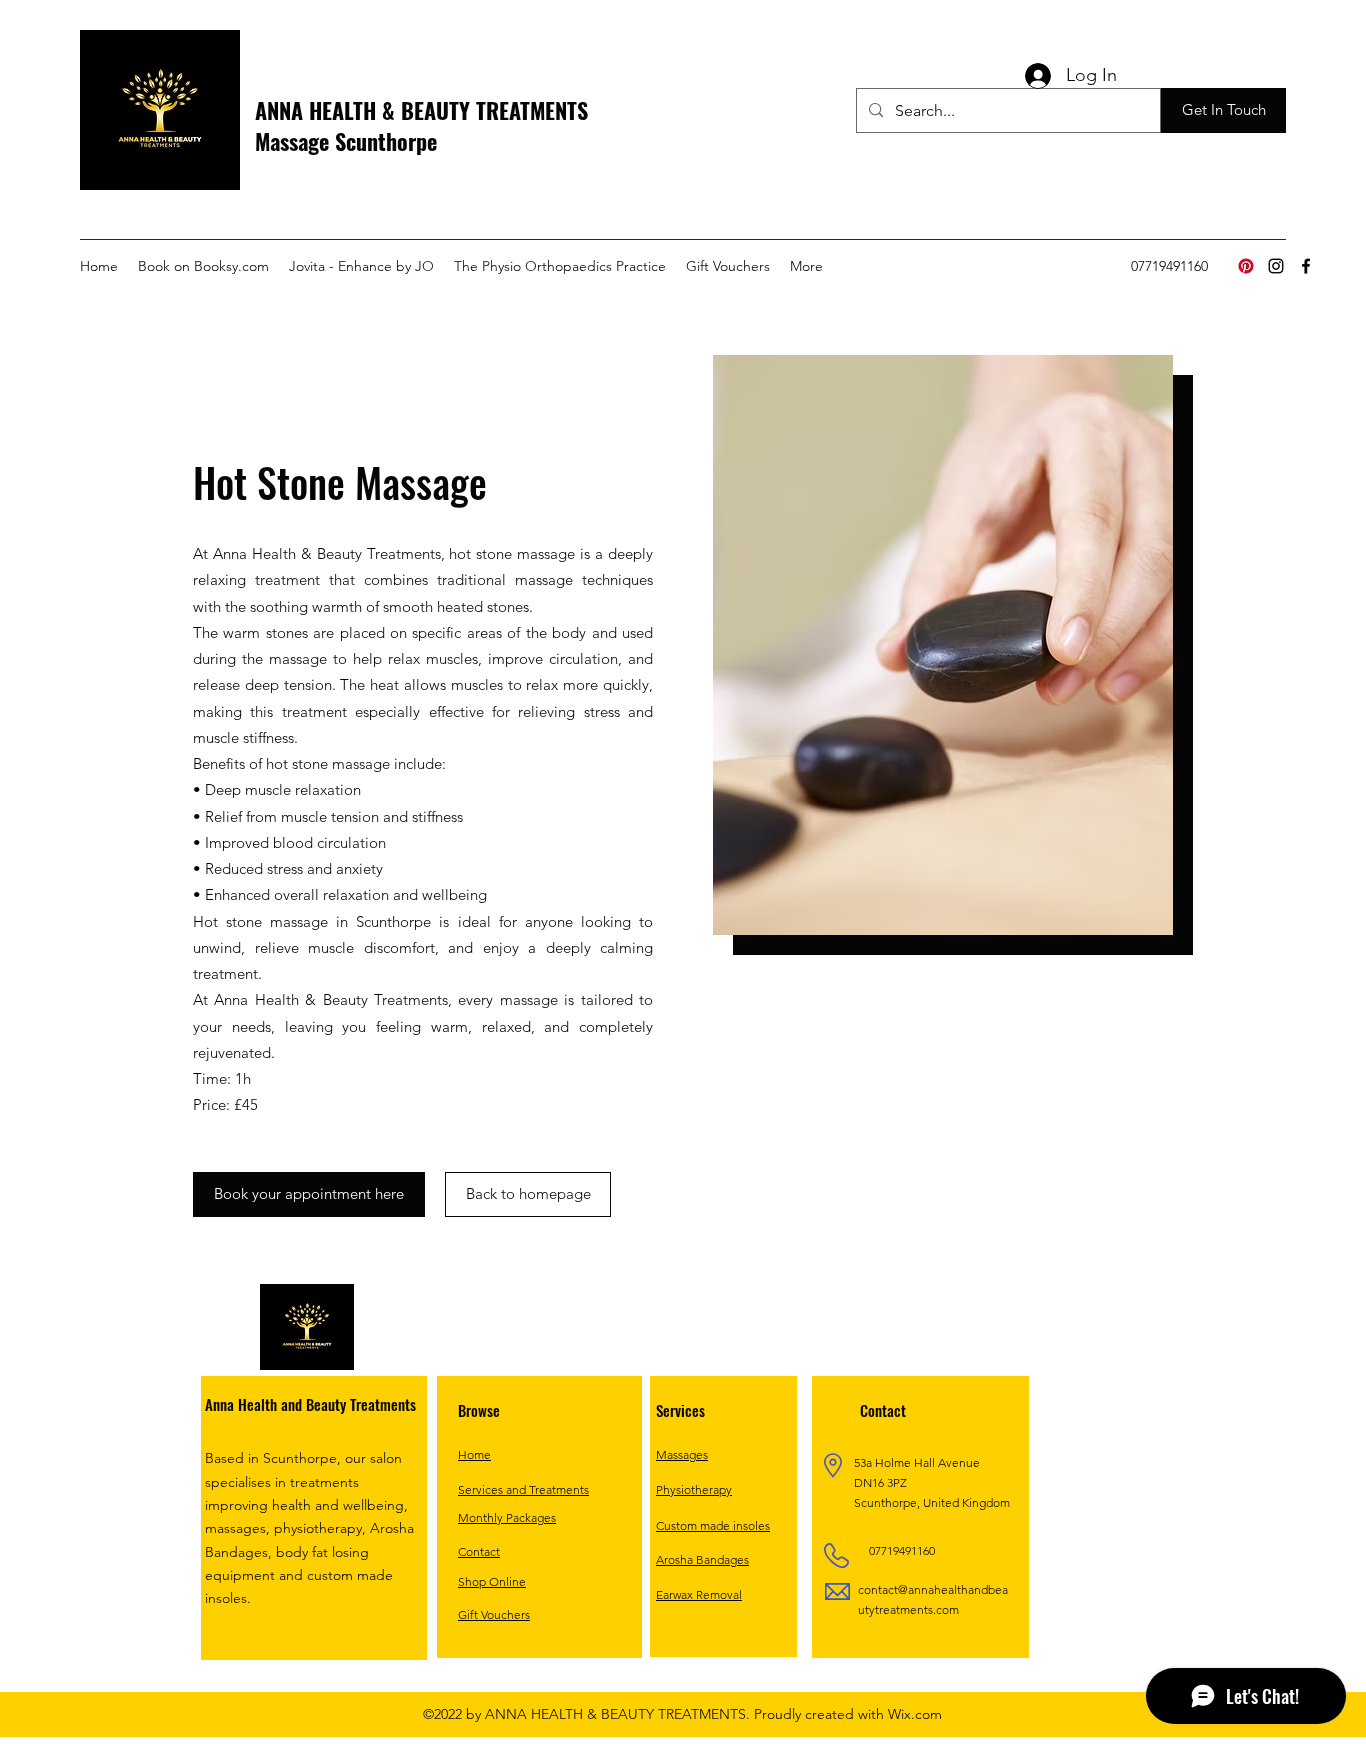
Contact (479, 1551)
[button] (1223, 110)
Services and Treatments (523, 1489)
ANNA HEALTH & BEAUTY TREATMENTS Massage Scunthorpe (421, 125)
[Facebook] (1306, 266)
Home (474, 1454)
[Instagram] (1276, 266)
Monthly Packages (507, 1517)
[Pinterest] (1246, 266)
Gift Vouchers (494, 1614)
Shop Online (492, 1581)
